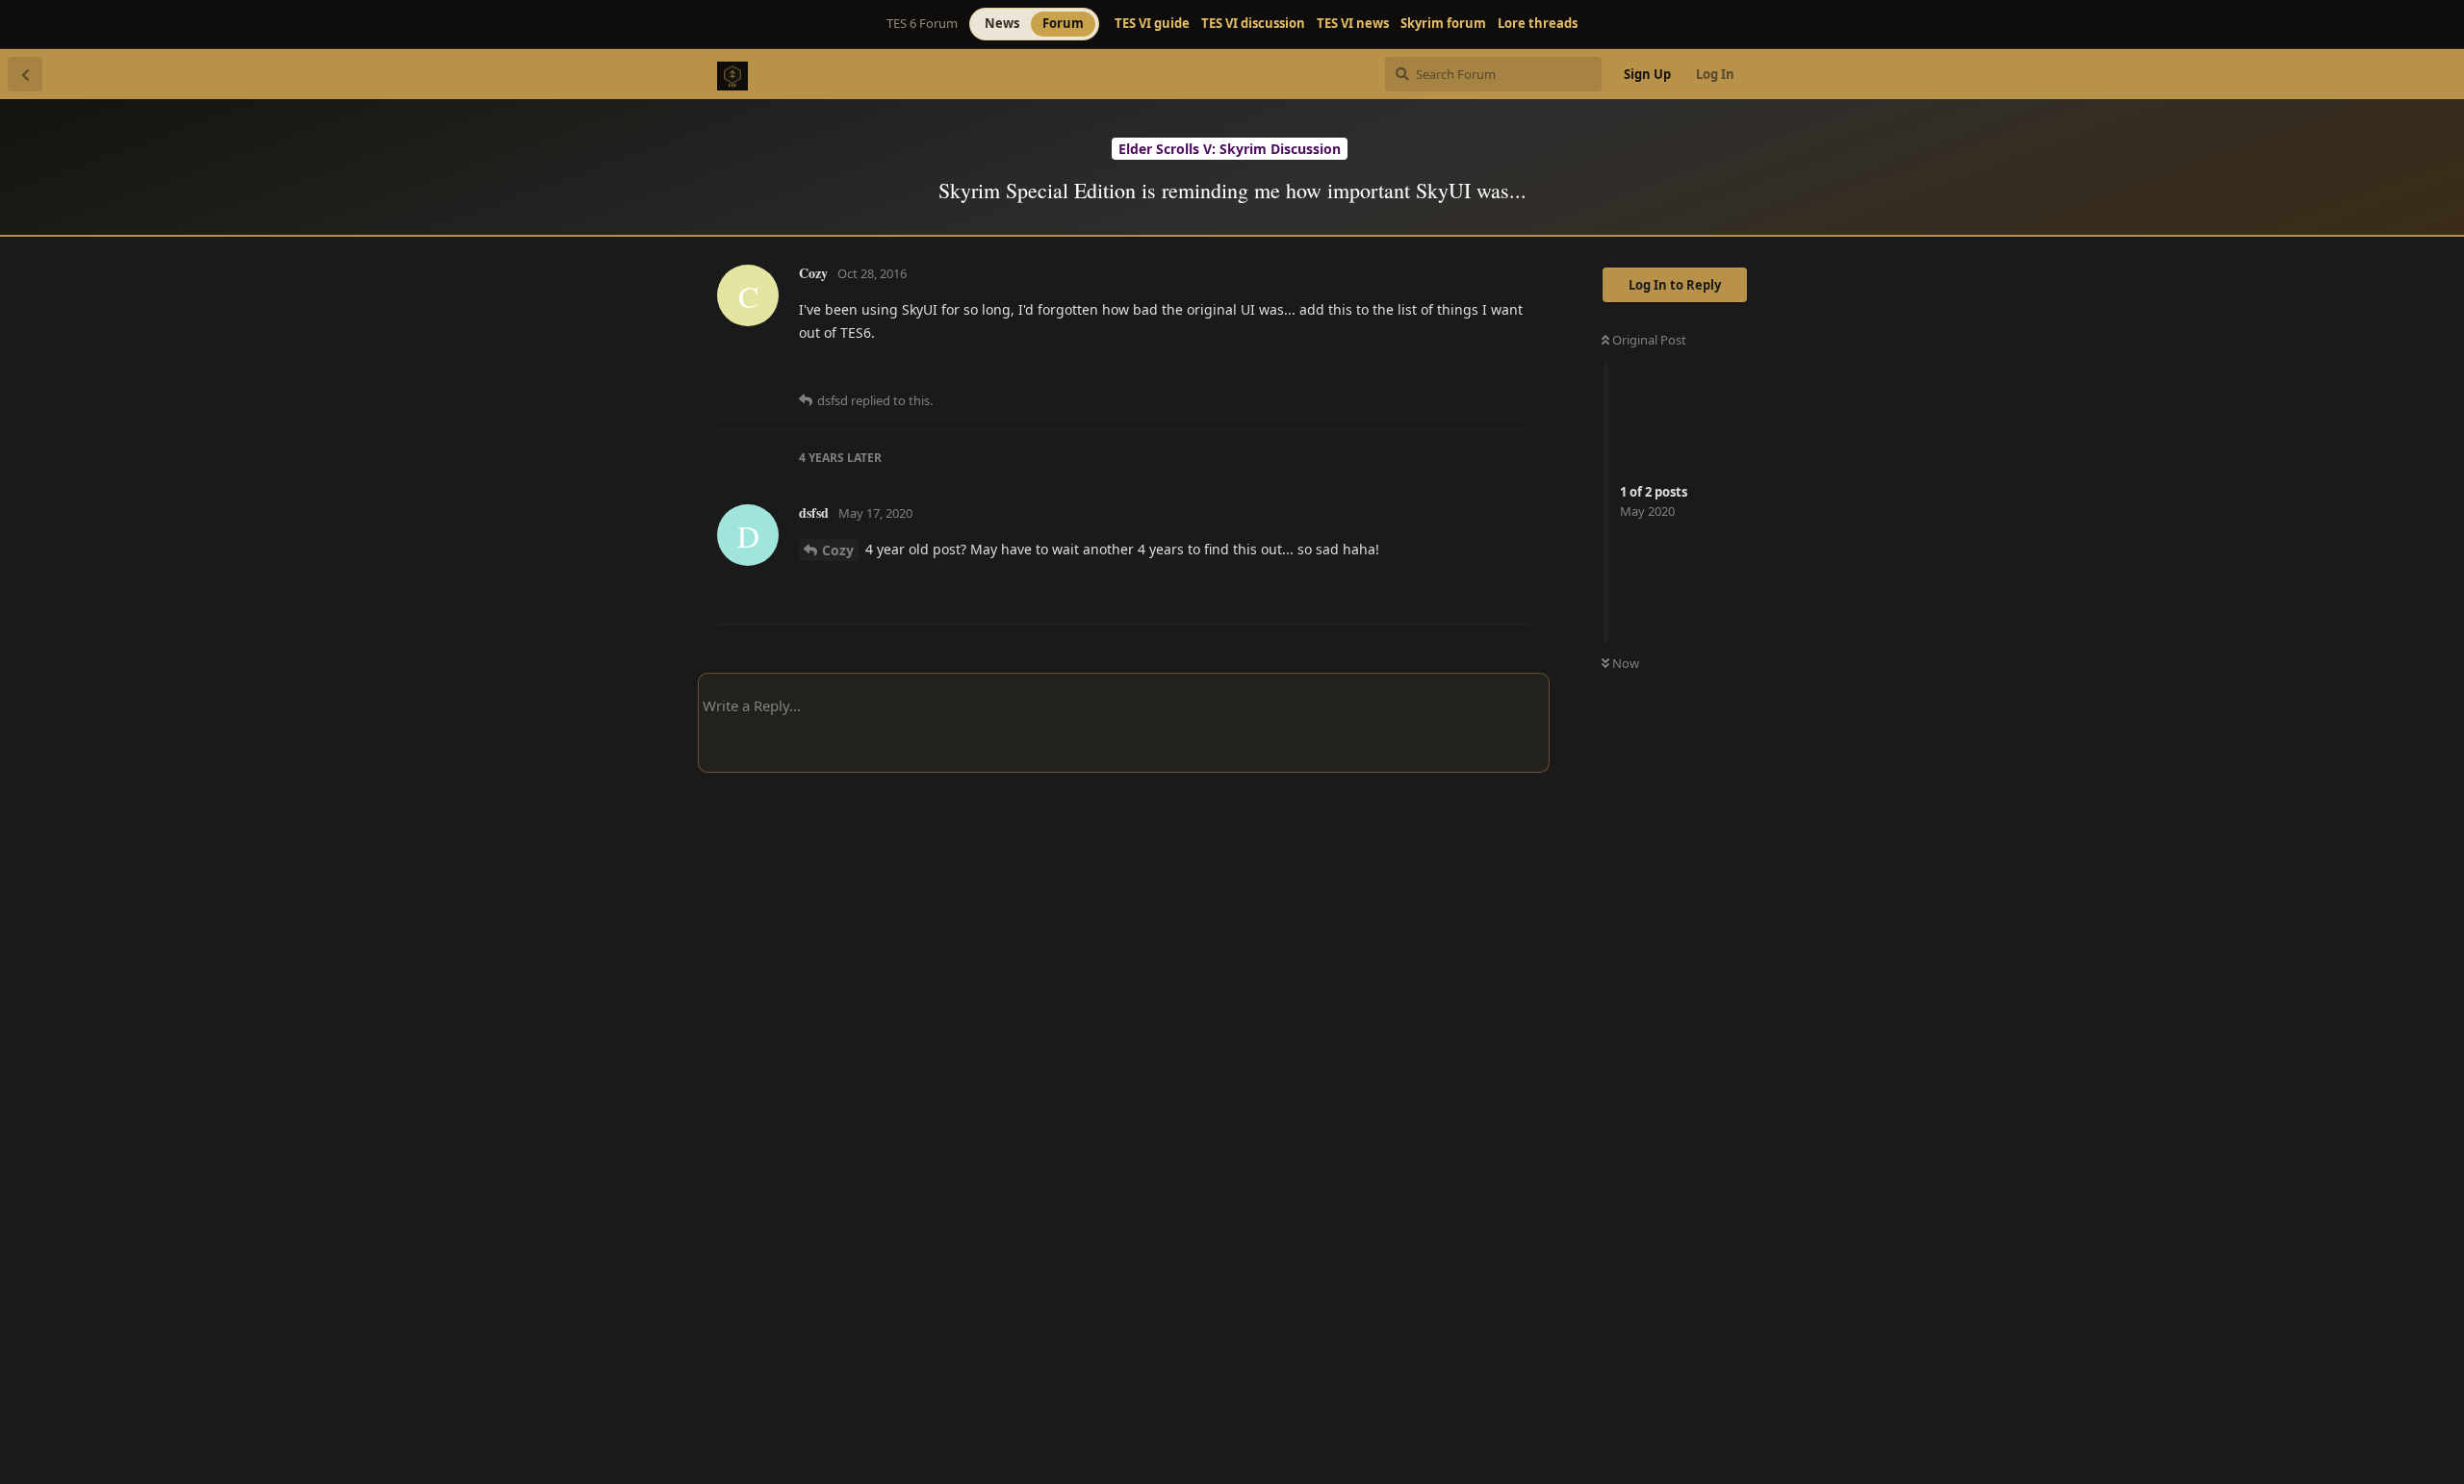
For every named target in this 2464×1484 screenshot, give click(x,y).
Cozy (838, 550)
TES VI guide (1152, 24)
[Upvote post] (1418, 371)
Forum (1063, 23)
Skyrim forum (1443, 24)
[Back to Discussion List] (25, 74)
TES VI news (1353, 24)
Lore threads (1538, 24)
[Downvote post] (1460, 371)
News (1002, 23)
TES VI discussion (1253, 24)
